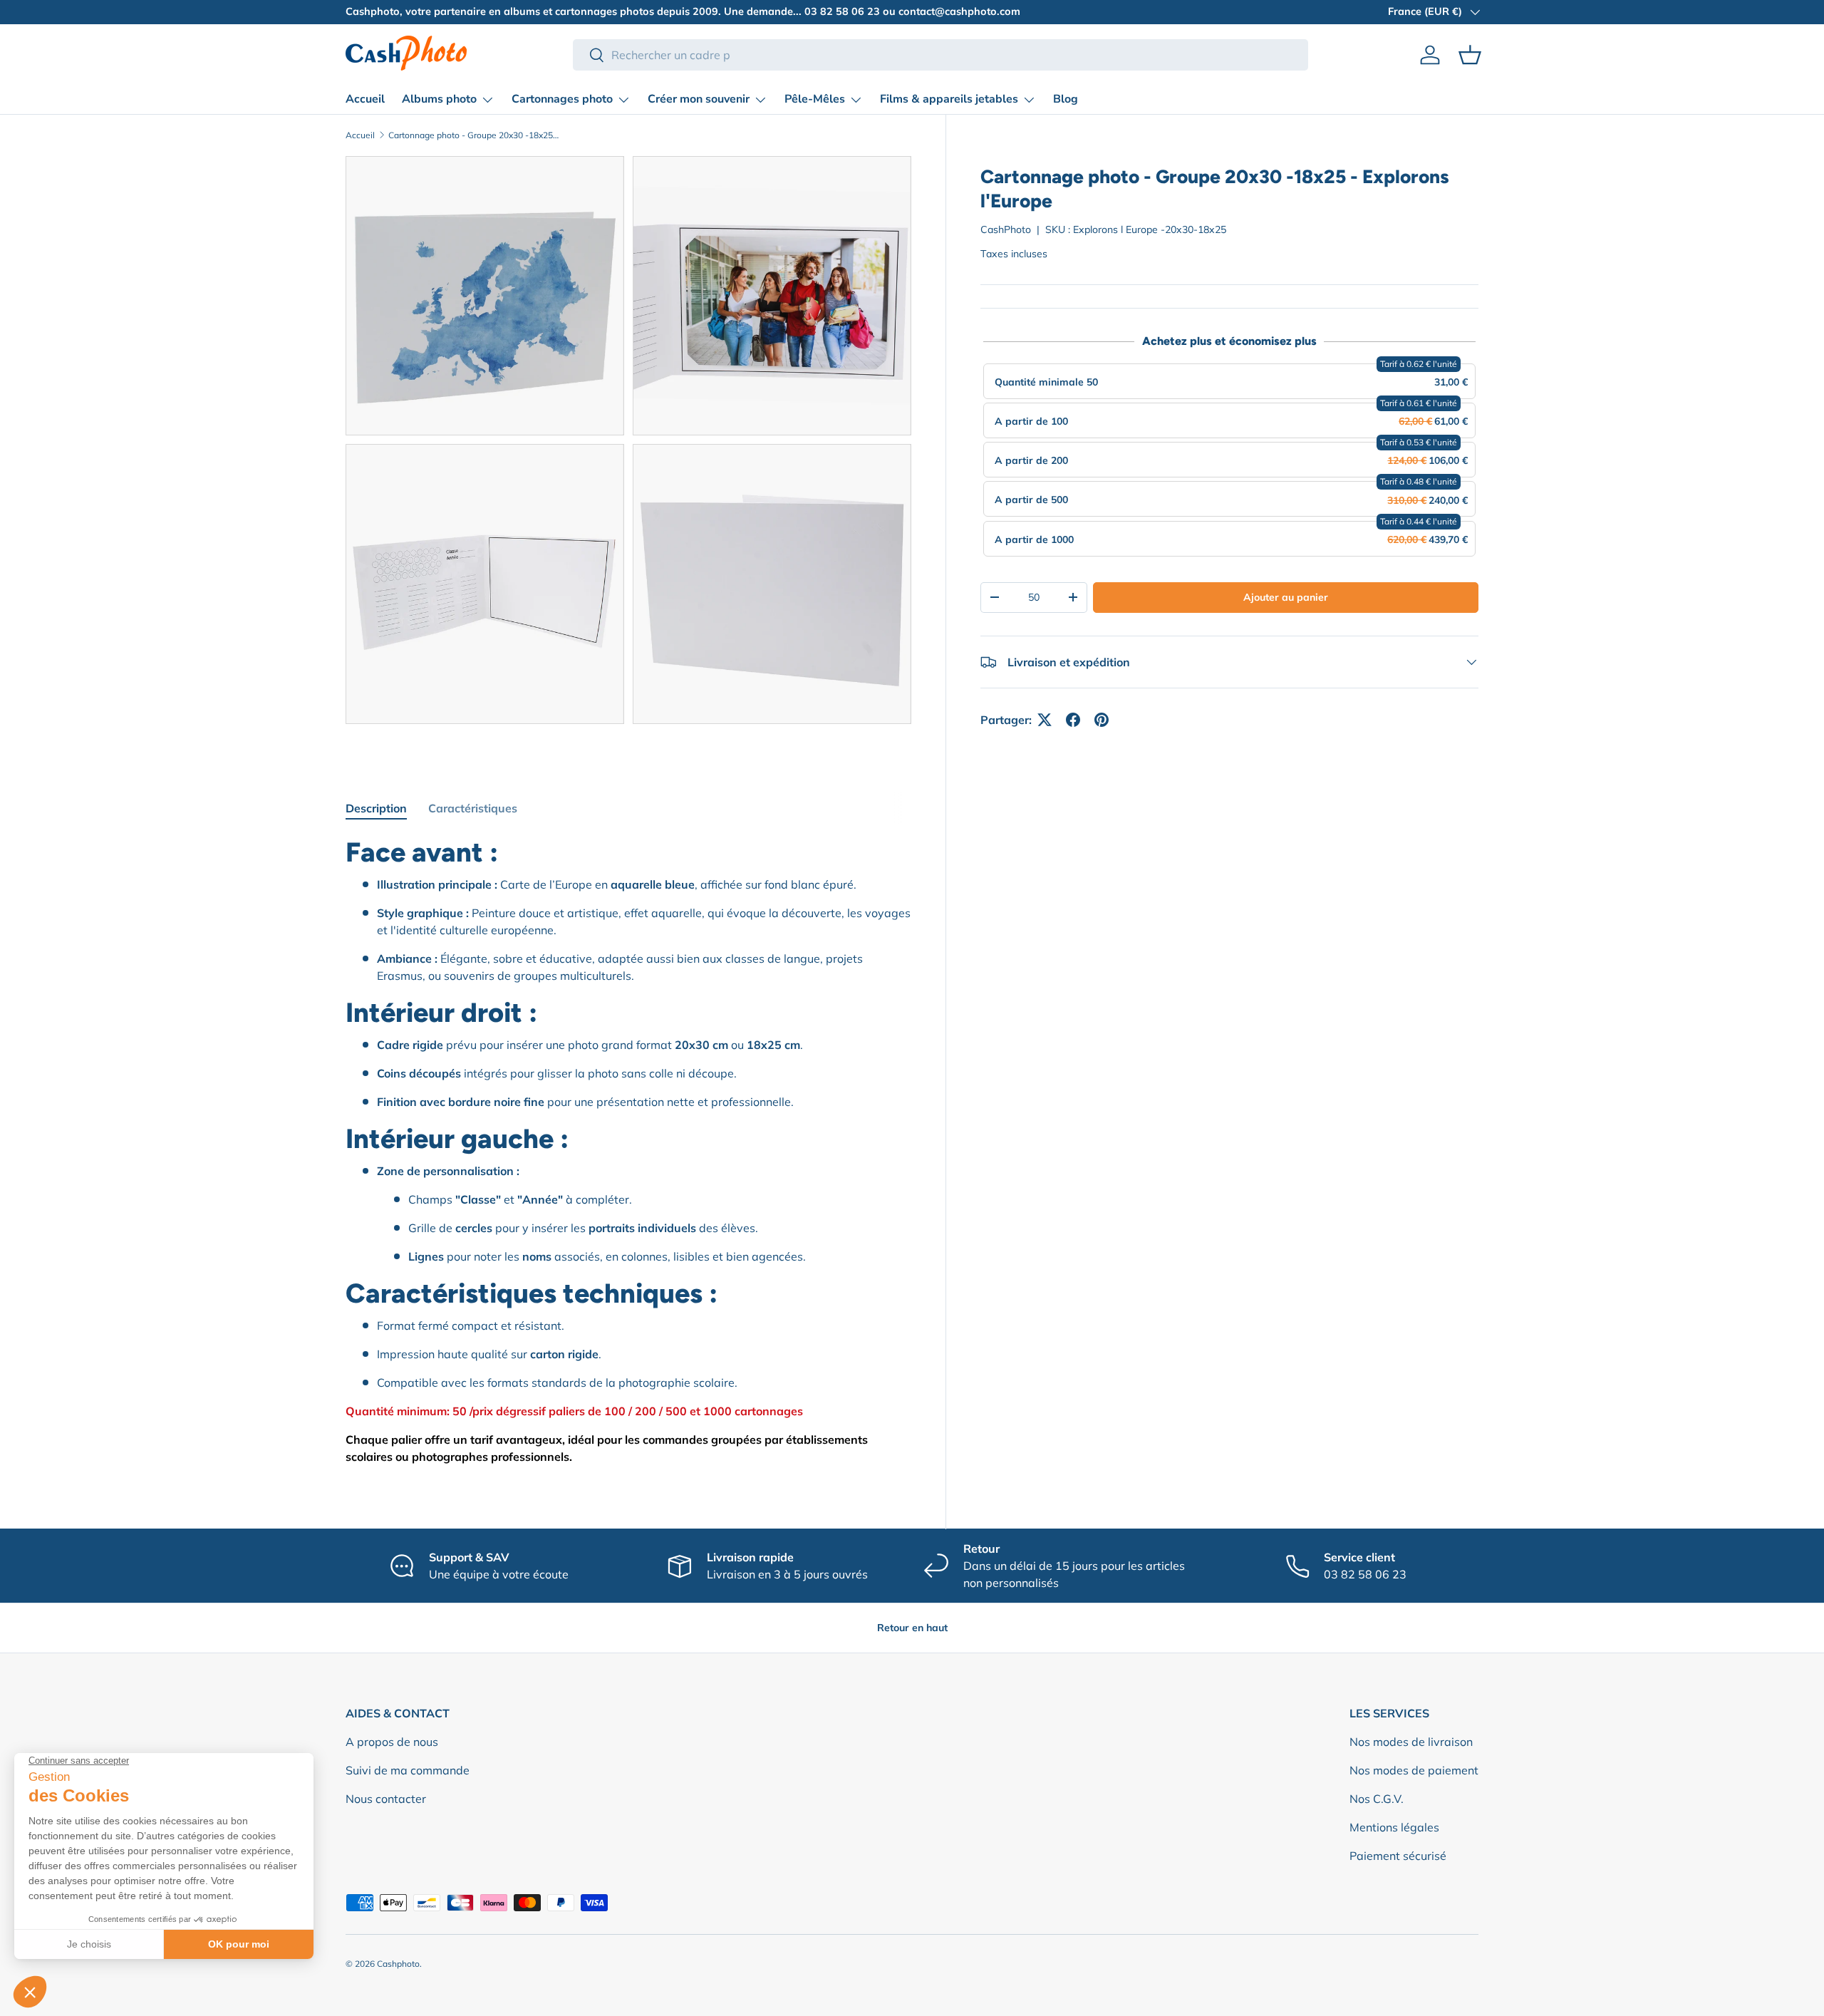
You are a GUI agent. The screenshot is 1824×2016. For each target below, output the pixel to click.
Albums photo (439, 99)
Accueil (365, 99)
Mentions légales (1394, 1827)
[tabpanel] (628, 1150)
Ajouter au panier (1286, 597)
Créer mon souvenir (699, 99)
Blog (1066, 99)
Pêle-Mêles (815, 99)
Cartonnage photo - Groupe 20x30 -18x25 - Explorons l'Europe (474, 135)
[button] (1470, 55)
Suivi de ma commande (408, 1770)
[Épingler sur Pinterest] (1102, 720)
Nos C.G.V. (1377, 1799)
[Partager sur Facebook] (1073, 720)
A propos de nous (392, 1742)
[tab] (376, 808)
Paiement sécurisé (1398, 1856)
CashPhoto (1006, 229)
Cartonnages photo (562, 99)
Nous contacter (386, 1799)
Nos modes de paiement (1414, 1770)
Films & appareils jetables (949, 99)
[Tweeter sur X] (1045, 720)
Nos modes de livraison (1411, 1742)
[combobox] (941, 55)
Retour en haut (912, 1628)
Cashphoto (398, 1964)
